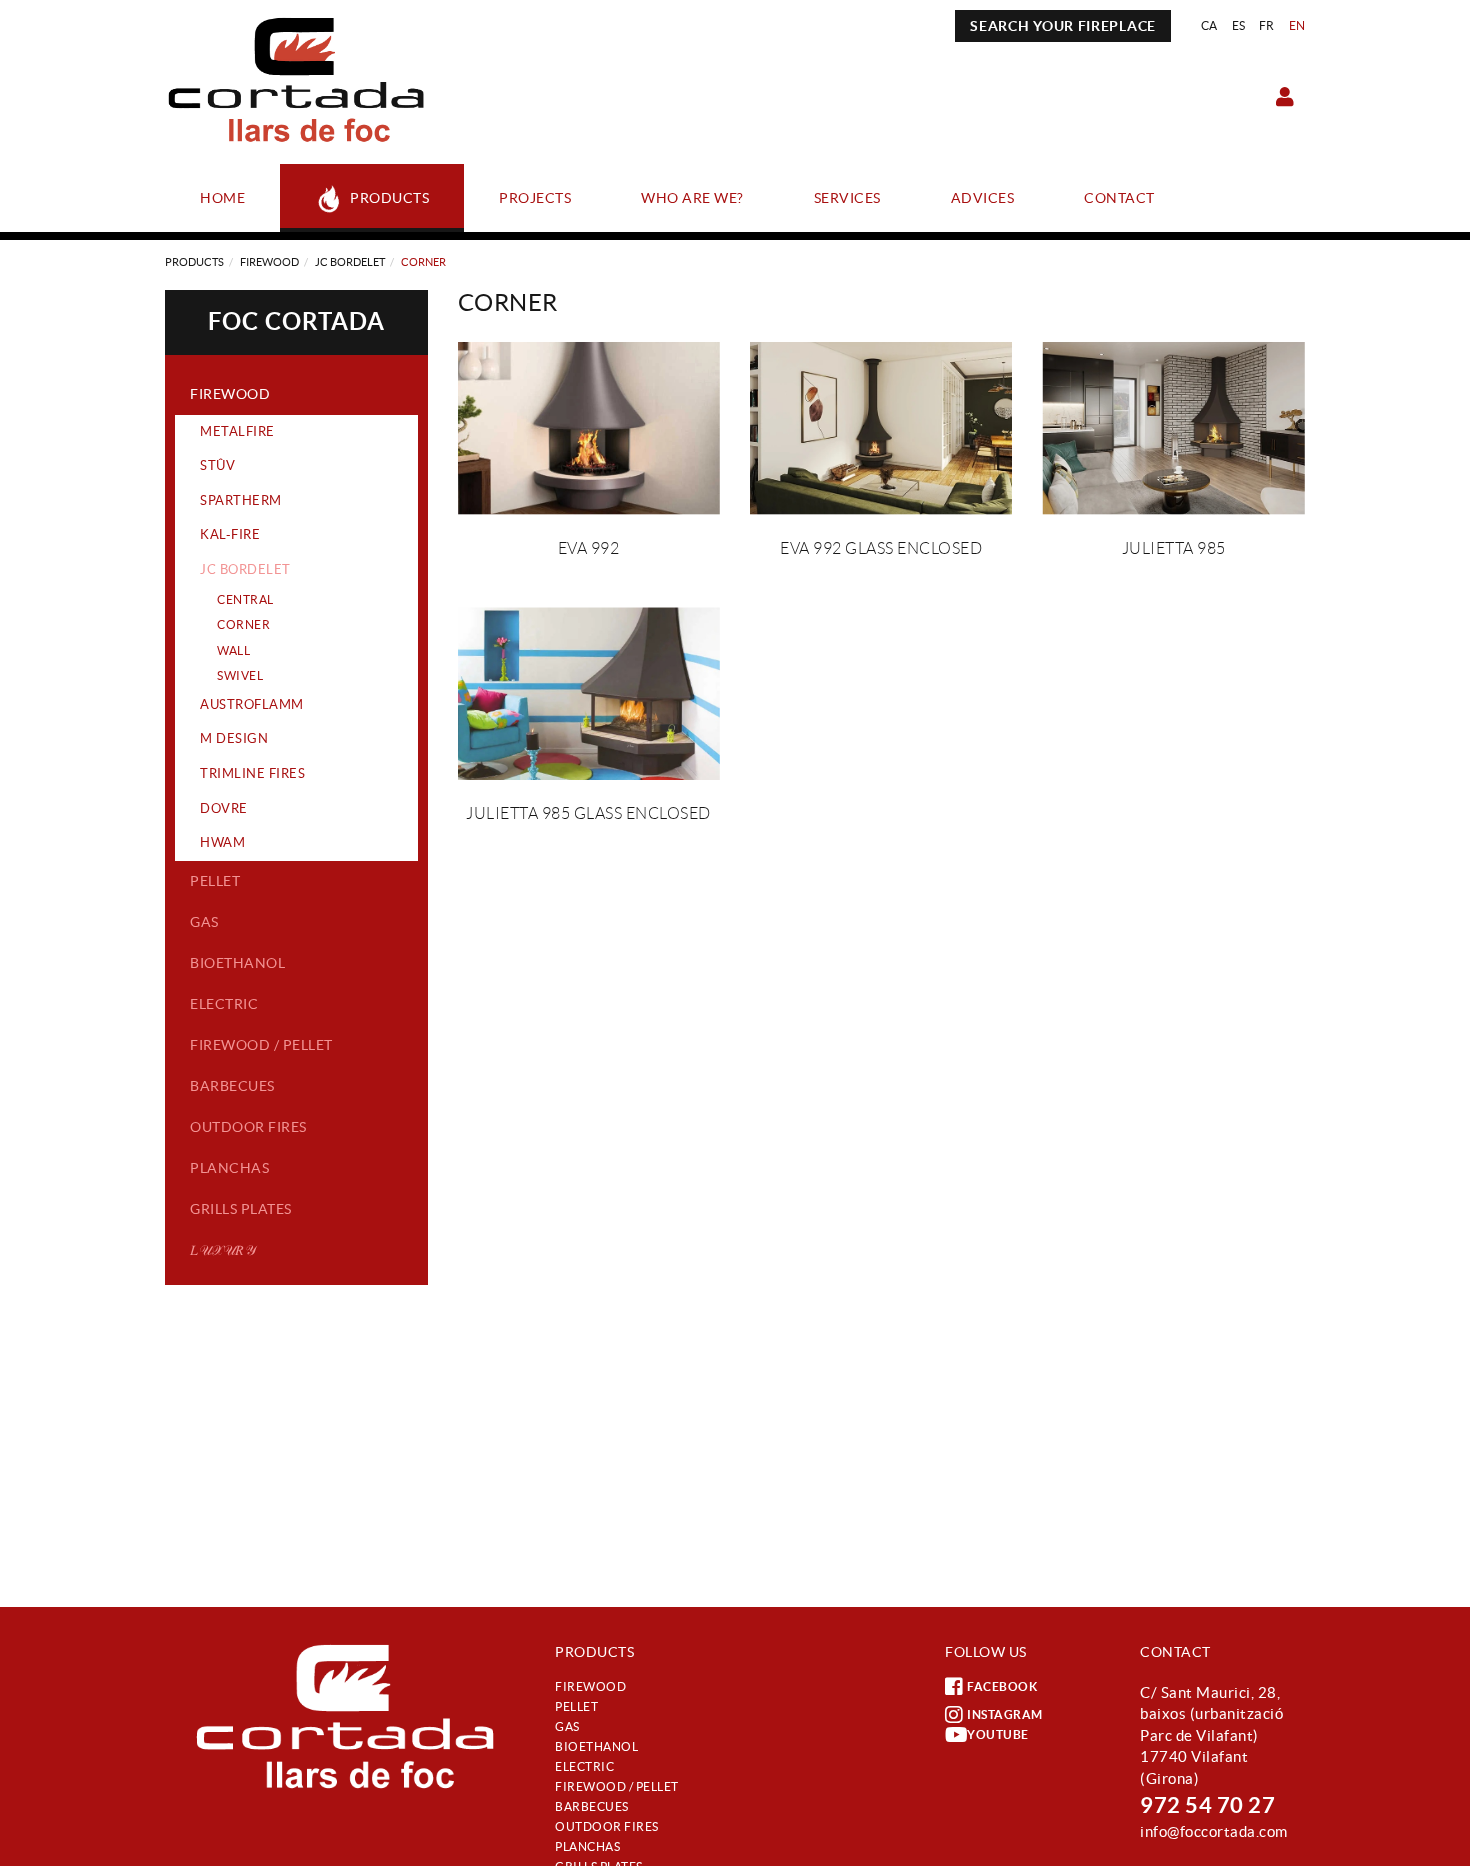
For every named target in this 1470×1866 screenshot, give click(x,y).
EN (1297, 25)
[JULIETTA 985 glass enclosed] (589, 693)
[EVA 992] (589, 428)
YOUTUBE (998, 1734)
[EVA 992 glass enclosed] (881, 428)
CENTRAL (245, 599)
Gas (204, 922)
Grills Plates (241, 1209)
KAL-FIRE (230, 534)
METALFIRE (237, 431)
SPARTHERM (241, 500)
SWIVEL (240, 675)
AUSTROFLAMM (252, 704)
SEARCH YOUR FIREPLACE (1063, 26)
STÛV (217, 465)
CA (1209, 25)
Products (194, 262)
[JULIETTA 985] (1173, 428)
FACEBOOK (1002, 1686)
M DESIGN (234, 738)
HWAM (222, 842)
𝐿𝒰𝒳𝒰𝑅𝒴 (222, 1250)
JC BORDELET (350, 262)
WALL (233, 650)
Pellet (215, 881)
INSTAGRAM (1005, 1714)
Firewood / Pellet (261, 1045)
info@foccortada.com (1214, 1831)
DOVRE (224, 808)
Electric (224, 1004)
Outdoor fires (248, 1127)
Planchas (229, 1168)
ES (1239, 25)
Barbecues (232, 1086)
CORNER (243, 624)
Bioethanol (237, 963)
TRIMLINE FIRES (252, 773)
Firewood (269, 262)
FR (1267, 25)
